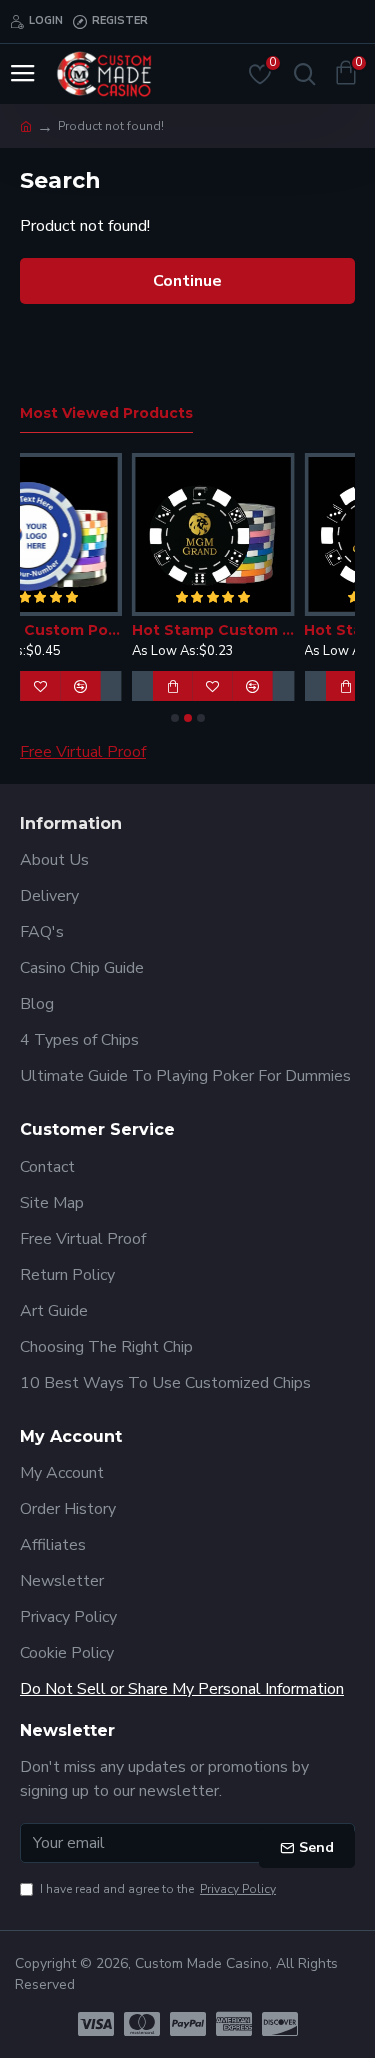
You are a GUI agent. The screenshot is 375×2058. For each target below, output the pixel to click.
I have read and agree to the (158, 1889)
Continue (187, 281)
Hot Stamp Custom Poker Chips (135, 630)
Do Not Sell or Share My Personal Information (182, 1689)
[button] (175, 718)
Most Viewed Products (106, 413)
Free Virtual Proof (83, 752)
